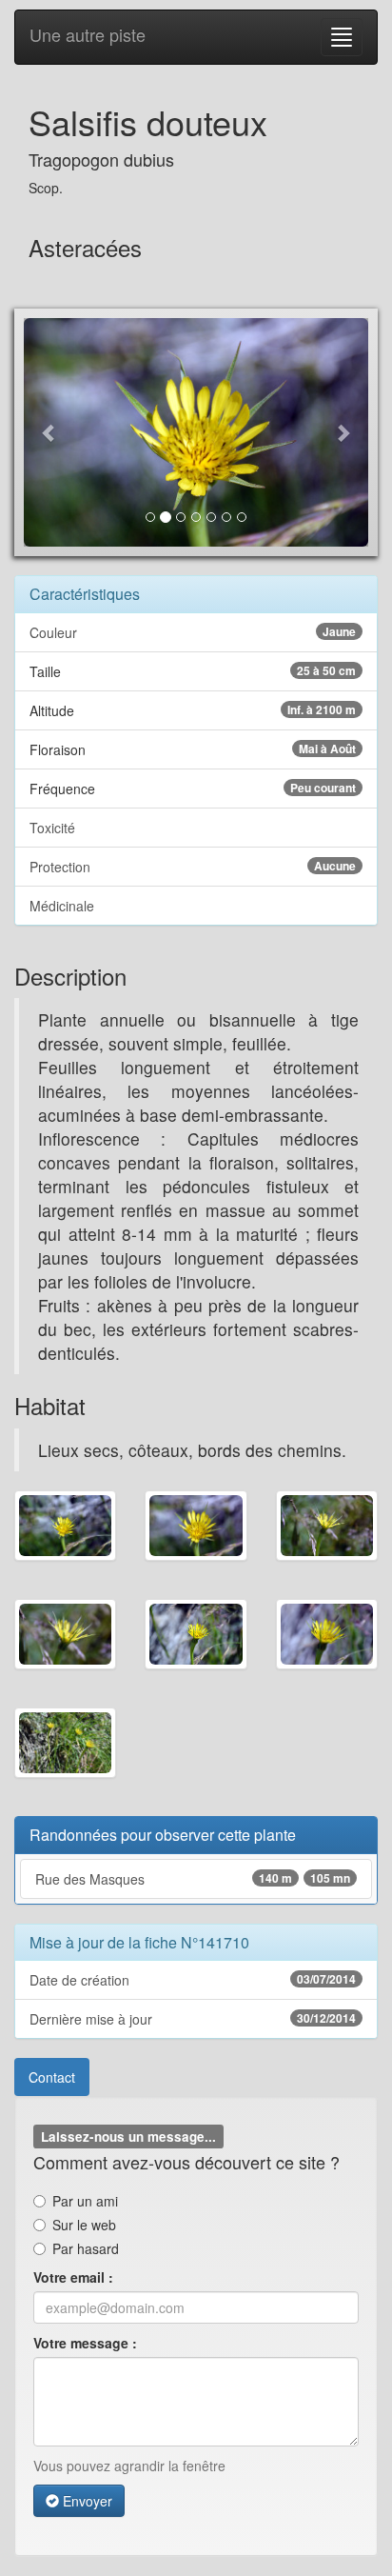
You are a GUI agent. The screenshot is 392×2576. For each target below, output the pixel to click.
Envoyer (86, 2501)
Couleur (193, 632)
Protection (193, 867)
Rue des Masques (193, 1879)
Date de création (193, 1980)
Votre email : (73, 2277)
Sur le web (84, 2225)
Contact (52, 2077)
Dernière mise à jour (193, 2019)
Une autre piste (88, 34)
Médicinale (62, 906)
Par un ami (85, 2201)
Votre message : (85, 2343)
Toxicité (52, 828)
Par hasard (86, 2248)
